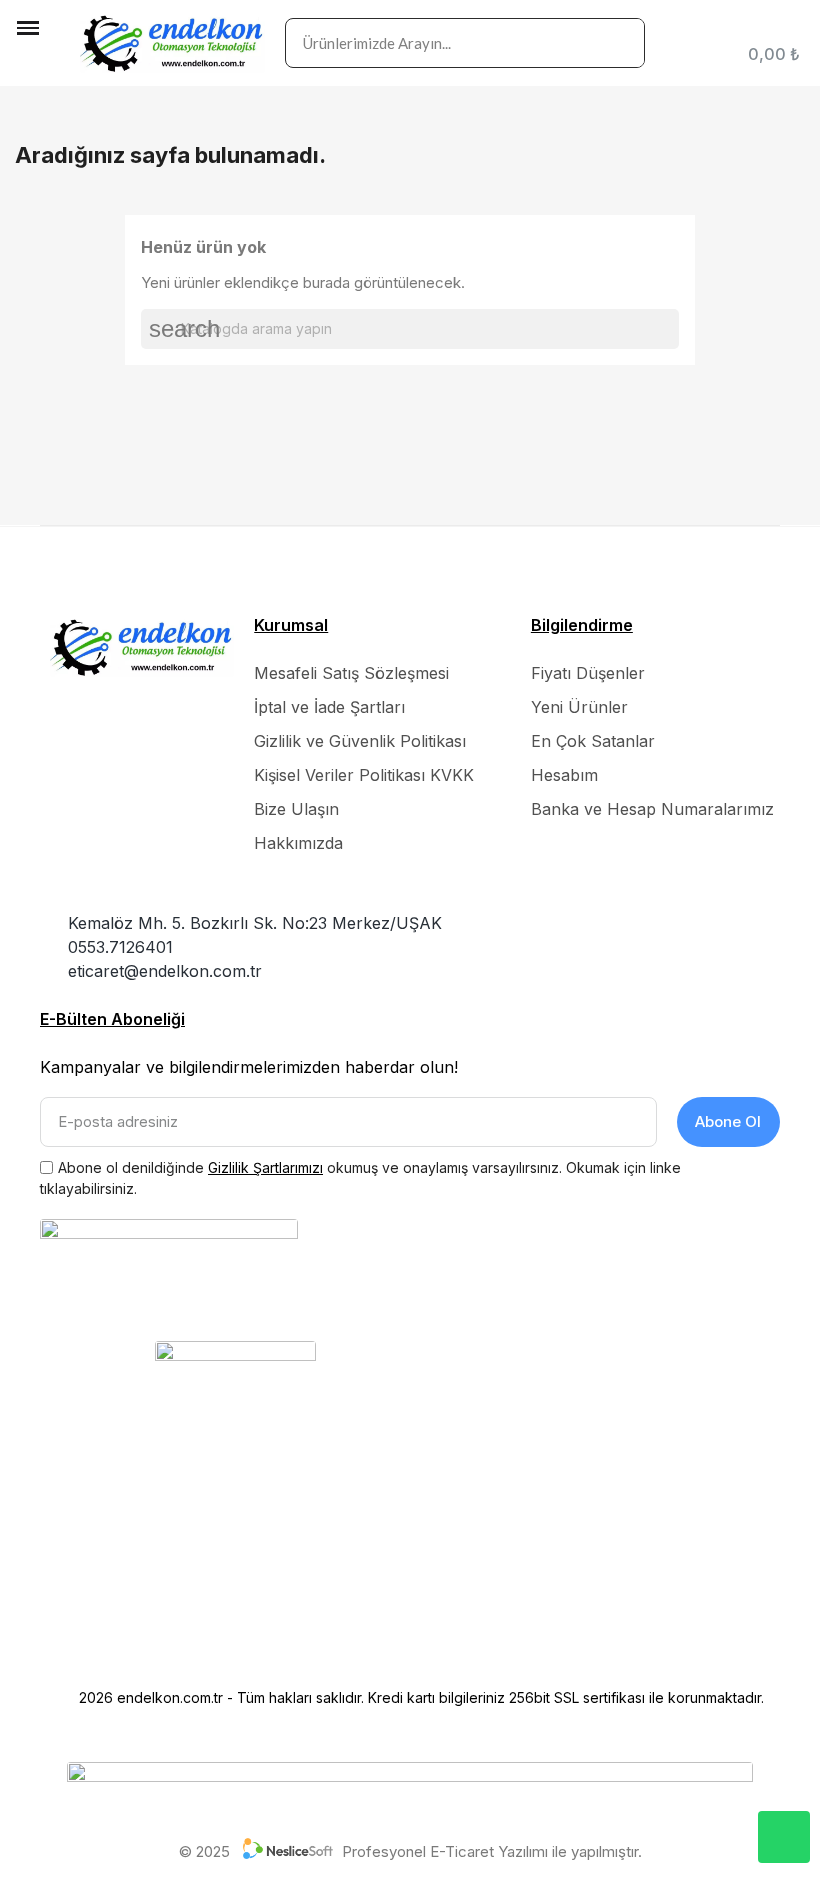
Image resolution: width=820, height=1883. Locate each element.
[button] (30, 61)
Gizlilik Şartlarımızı (265, 1167)
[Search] (619, 43)
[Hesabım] (795, 28)
